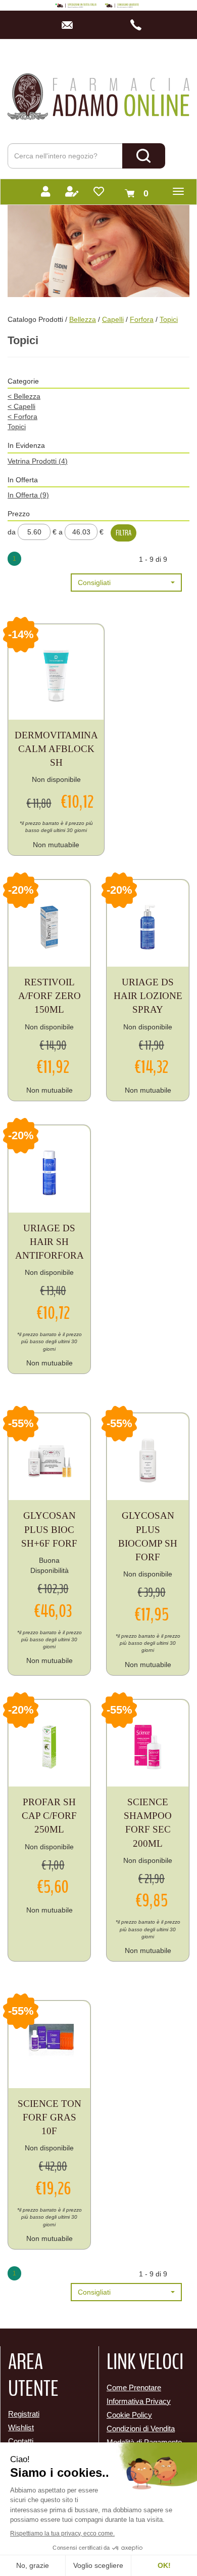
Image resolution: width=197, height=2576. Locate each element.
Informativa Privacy (139, 2401)
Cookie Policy (129, 2415)
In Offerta (28, 495)
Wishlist (21, 2427)
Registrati (24, 2414)
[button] (126, 583)
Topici (17, 427)
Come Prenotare (134, 2387)
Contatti (21, 2441)
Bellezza (83, 319)
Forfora (142, 319)
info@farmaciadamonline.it (70, 25)
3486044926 (139, 25)
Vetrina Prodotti (38, 461)
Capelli (113, 319)
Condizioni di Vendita (141, 2428)
